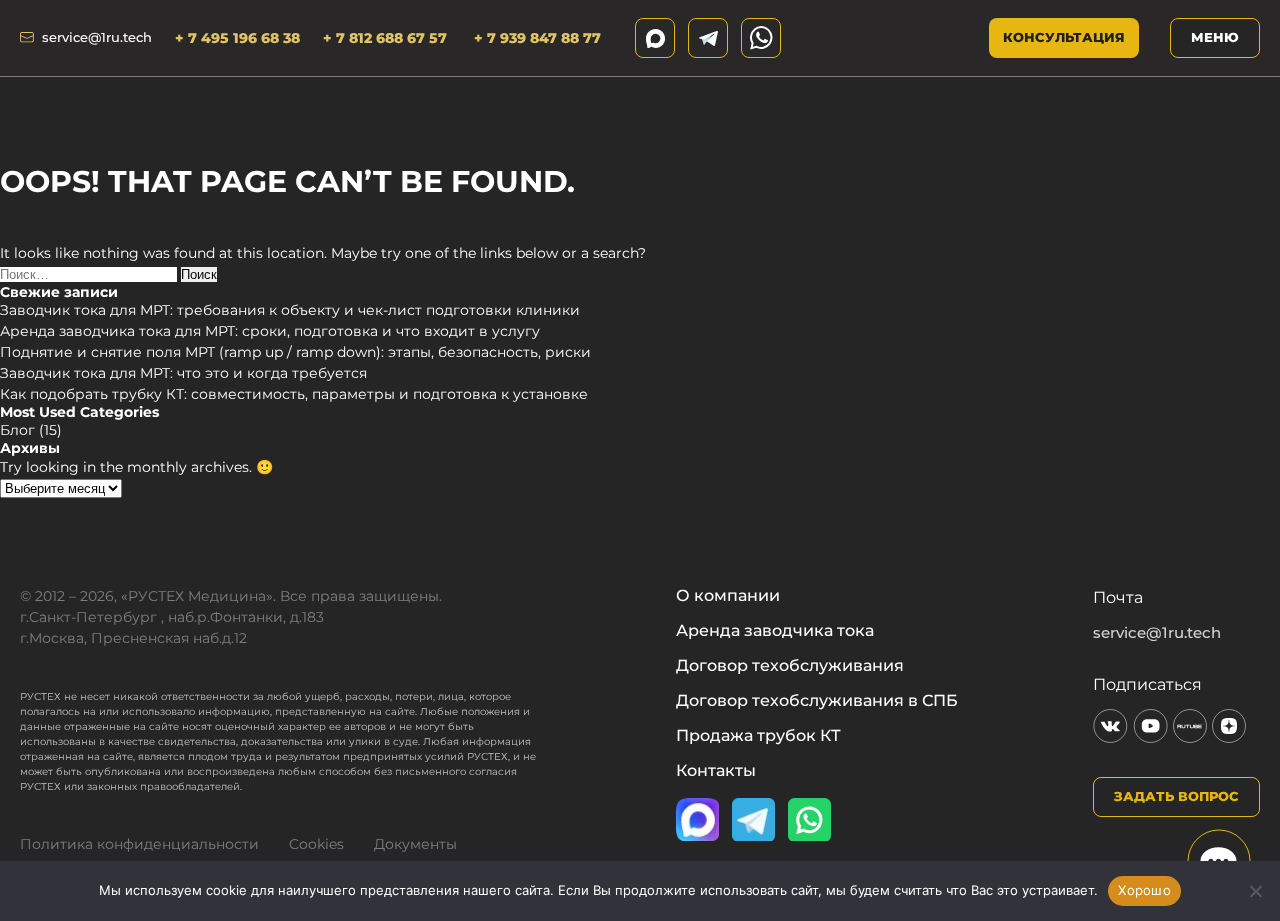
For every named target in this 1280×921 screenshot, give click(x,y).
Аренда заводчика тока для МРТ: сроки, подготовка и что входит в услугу (270, 331)
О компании (728, 596)
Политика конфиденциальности (139, 844)
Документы (415, 844)
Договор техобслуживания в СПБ (817, 701)
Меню (1215, 37)
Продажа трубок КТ (758, 736)
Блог (17, 430)
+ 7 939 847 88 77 (537, 38)
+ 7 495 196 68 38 (237, 38)
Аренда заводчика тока (775, 631)
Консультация (1064, 37)
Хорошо (1144, 890)
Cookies (316, 844)
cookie (226, 890)
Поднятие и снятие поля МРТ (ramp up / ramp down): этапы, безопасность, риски (295, 352)
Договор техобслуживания (790, 666)
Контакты (716, 771)
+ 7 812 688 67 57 (387, 38)
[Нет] (1255, 891)
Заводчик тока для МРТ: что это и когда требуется (183, 373)
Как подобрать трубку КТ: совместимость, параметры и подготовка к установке (294, 394)
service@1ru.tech (97, 37)
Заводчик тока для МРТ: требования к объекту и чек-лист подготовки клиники (290, 310)
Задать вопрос (1176, 796)
